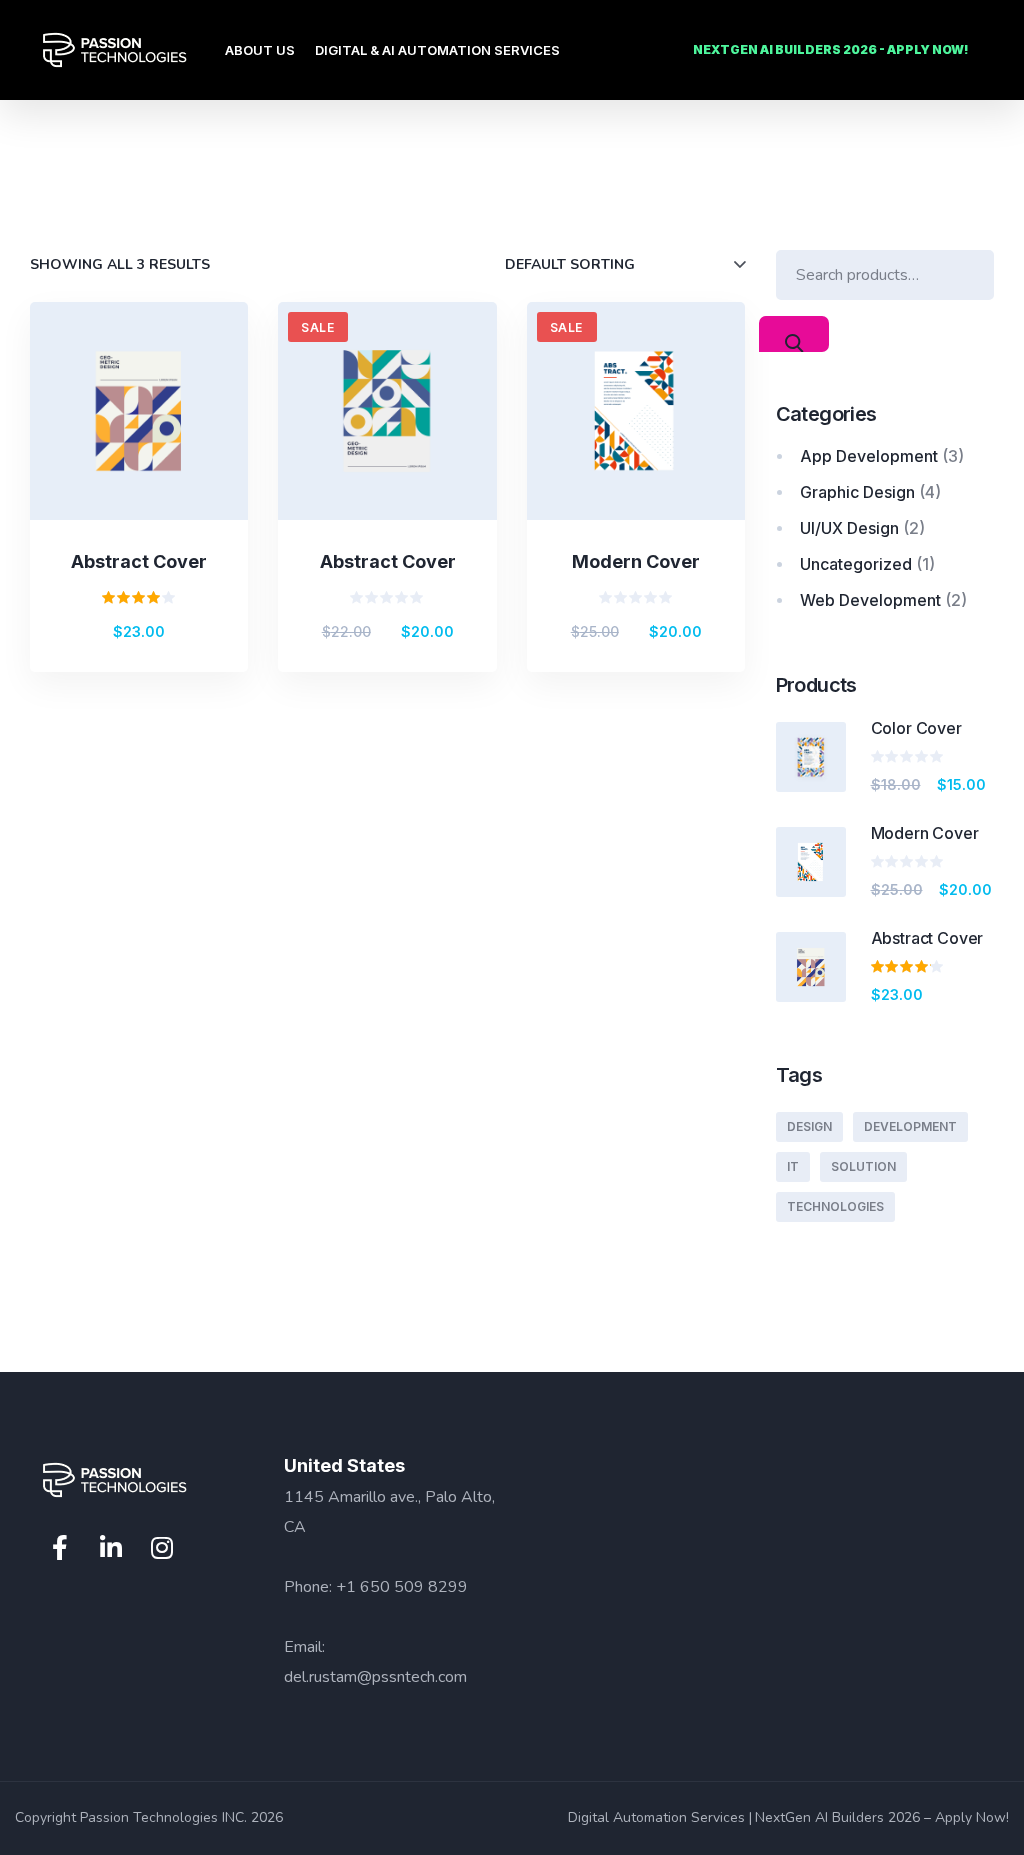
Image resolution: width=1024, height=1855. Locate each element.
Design (809, 1126)
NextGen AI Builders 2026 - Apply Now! (831, 49)
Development (910, 1126)
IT (793, 1166)
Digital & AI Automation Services (437, 50)
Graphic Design (857, 492)
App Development (869, 456)
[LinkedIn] (111, 1548)
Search (794, 334)
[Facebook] (60, 1548)
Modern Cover (636, 561)
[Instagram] (162, 1548)
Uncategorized (856, 564)
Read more (404, 460)
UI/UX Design (849, 528)
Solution (863, 1166)
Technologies (835, 1206)
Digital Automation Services (656, 1817)
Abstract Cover (139, 561)
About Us (260, 50)
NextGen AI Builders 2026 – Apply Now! (882, 1817)
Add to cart (155, 460)
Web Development (870, 600)
